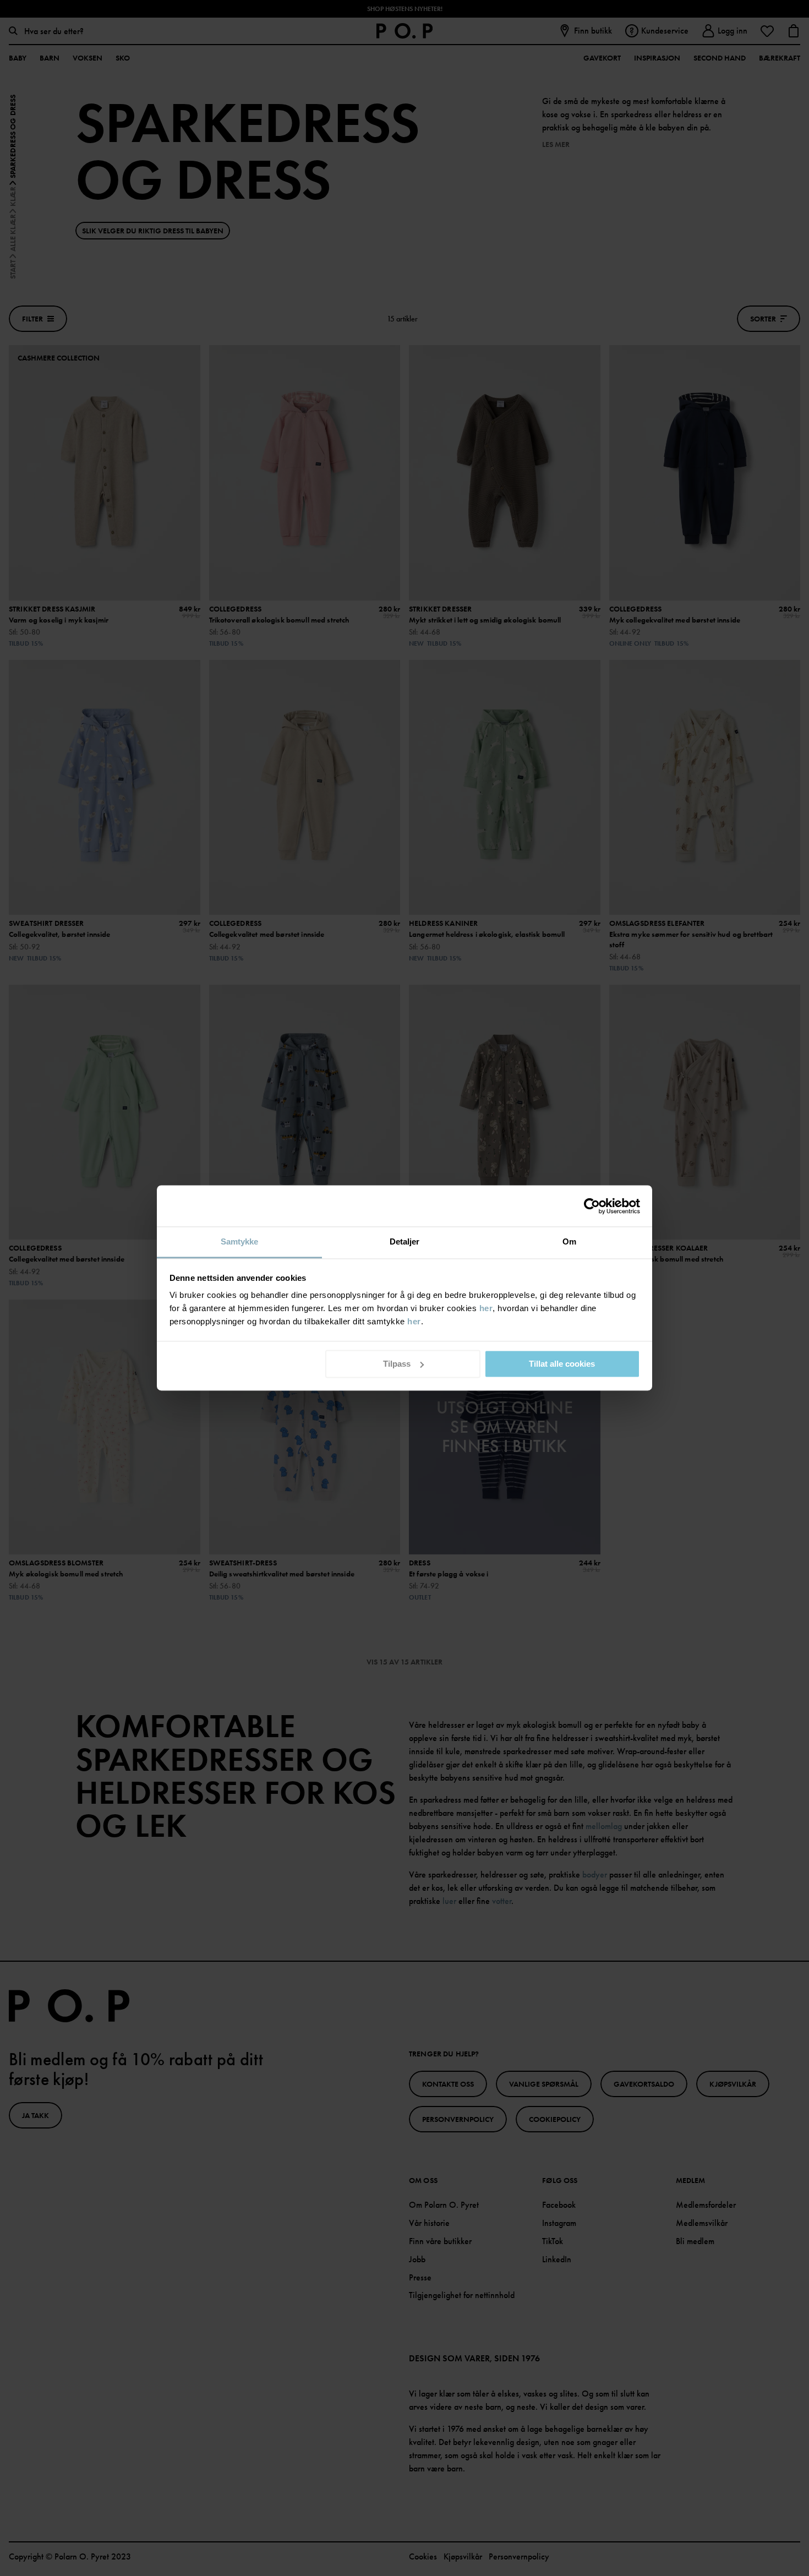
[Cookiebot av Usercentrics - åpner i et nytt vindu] (592, 1206)
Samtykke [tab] (240, 1241)
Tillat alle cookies (562, 1364)
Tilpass (397, 1364)
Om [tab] (569, 1241)
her (486, 1308)
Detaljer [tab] (405, 1241)
